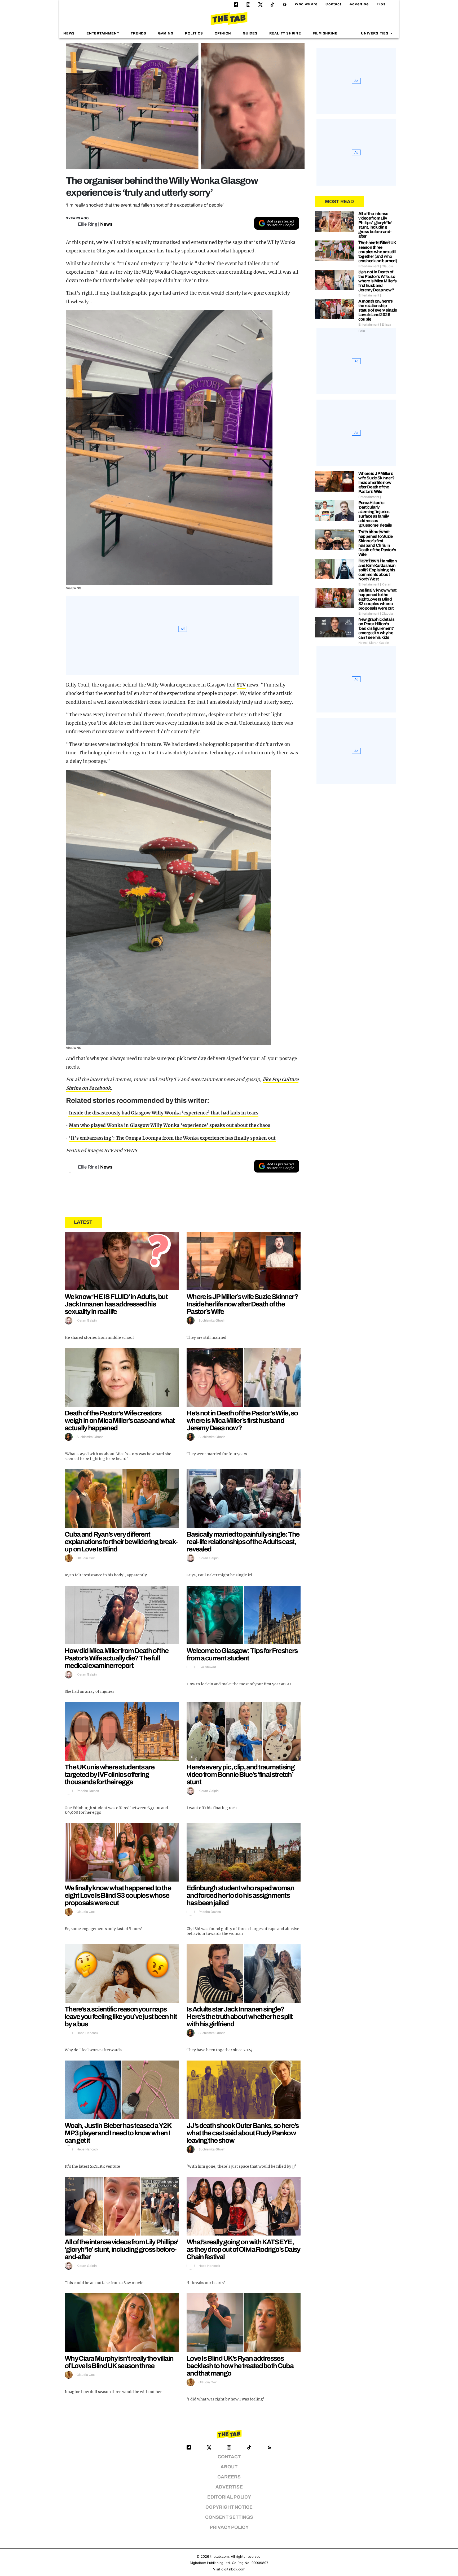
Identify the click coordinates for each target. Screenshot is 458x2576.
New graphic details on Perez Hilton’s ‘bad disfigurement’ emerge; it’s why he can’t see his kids (376, 628)
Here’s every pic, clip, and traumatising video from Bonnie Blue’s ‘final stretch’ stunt (241, 1774)
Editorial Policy (229, 2497)
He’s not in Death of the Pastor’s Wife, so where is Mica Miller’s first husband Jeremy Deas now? (242, 1420)
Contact (333, 4)
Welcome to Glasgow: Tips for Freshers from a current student (242, 1654)
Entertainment (103, 33)
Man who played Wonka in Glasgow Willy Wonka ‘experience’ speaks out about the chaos (170, 1125)
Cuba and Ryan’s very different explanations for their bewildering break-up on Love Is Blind (121, 1542)
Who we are (306, 4)
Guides (250, 33)
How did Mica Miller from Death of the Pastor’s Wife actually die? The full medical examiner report (116, 1658)
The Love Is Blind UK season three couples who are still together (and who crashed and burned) (378, 252)
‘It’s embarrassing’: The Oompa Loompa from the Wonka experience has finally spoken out (172, 1138)
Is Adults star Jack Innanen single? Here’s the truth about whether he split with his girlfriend (240, 2017)
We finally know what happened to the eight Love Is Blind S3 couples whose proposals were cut (118, 1895)
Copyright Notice (229, 2507)
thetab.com (219, 2557)
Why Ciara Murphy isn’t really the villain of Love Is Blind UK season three (119, 2362)
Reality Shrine (285, 33)
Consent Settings (229, 2517)
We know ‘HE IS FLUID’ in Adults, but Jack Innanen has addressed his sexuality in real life (116, 1304)
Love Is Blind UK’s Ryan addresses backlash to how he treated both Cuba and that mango (240, 2366)
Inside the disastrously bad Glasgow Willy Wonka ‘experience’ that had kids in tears (163, 1113)
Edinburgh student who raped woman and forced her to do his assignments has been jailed (240, 1895)
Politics (194, 33)
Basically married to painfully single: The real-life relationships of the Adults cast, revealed (243, 1542)
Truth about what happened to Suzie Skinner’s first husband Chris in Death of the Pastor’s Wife (377, 543)
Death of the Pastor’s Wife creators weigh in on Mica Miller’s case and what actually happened (120, 1420)
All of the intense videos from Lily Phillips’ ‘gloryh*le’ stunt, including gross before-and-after (122, 2249)
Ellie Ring (87, 224)
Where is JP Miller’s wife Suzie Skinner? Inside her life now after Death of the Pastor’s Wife (242, 1304)
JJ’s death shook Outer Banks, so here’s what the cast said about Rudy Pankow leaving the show (243, 2133)
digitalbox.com (233, 2569)
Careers (229, 2477)
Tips (381, 4)
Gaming (166, 33)
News (69, 33)
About (229, 2467)
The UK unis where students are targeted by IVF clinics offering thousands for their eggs (109, 1774)
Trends (138, 33)
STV (241, 685)
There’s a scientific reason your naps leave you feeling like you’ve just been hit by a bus (121, 2017)
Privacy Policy (229, 2527)
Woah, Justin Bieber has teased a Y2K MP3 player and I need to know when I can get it (118, 2133)
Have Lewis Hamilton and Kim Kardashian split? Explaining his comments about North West (378, 570)
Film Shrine (325, 33)
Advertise (359, 4)
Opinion (223, 33)
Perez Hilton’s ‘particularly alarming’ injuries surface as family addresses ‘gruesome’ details (375, 514)
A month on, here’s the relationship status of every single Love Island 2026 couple (378, 310)
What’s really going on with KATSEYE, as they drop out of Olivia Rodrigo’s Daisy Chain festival (243, 2249)
